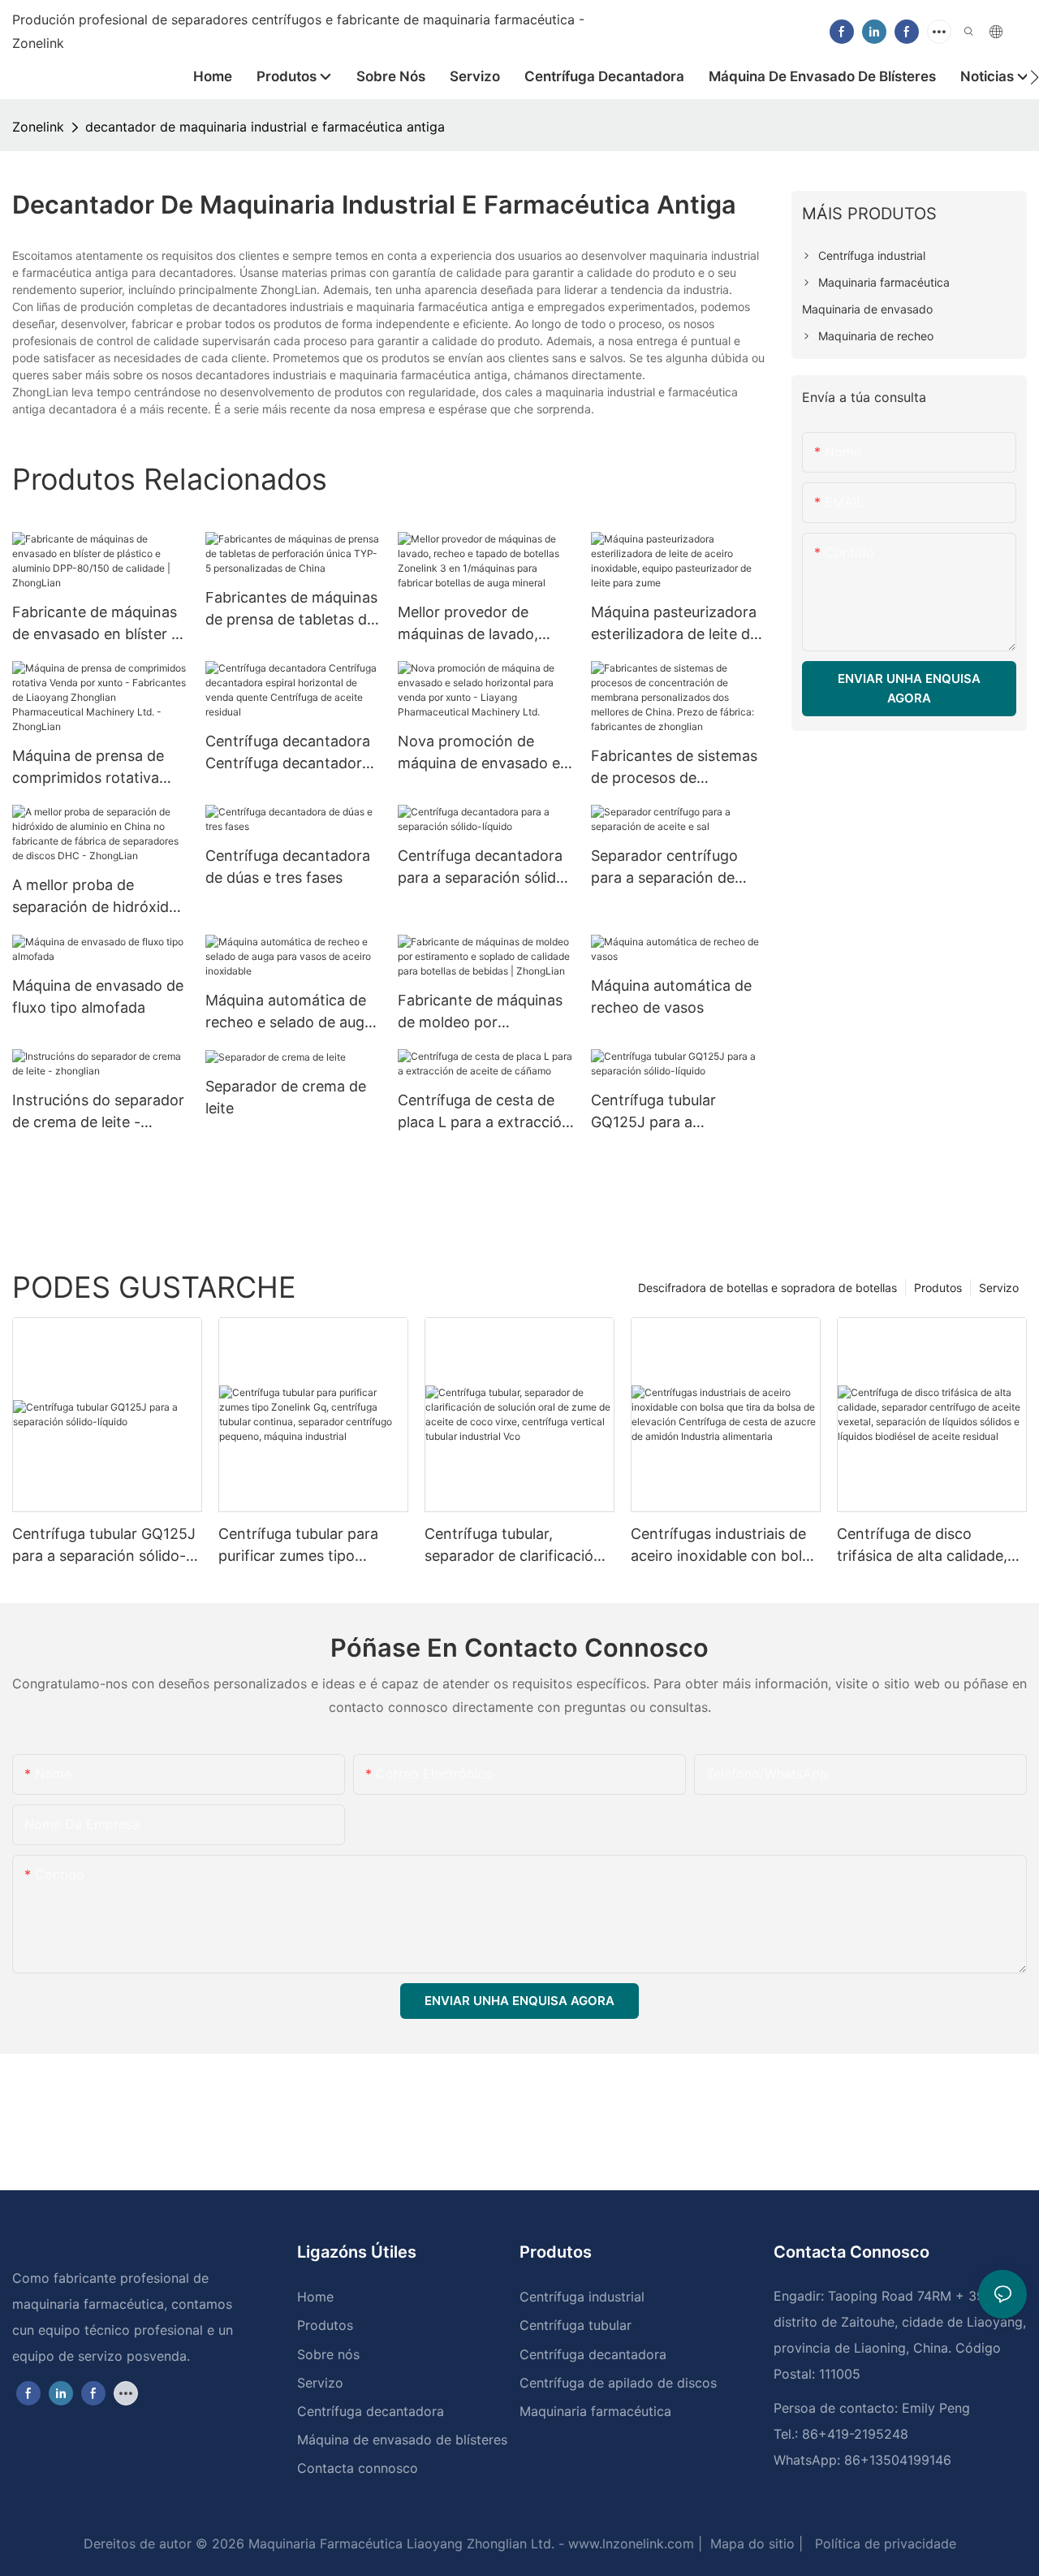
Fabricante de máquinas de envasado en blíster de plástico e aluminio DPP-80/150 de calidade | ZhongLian (100, 624)
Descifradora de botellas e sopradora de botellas (767, 1288)
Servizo (999, 1288)
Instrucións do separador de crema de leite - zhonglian (98, 1112)
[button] (1035, 77)
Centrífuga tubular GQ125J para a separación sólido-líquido (677, 1112)
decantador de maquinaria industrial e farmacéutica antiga (265, 127)
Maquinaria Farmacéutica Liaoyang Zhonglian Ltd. (399, 2544)
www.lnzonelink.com (629, 2544)
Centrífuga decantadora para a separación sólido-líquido (485, 868)
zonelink (38, 127)
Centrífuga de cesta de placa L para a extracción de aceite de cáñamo (484, 1112)
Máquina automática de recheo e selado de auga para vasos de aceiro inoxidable (289, 1012)
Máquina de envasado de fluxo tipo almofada (98, 996)
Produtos (938, 1288)
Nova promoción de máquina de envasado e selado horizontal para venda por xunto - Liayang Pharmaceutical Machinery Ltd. (479, 753)
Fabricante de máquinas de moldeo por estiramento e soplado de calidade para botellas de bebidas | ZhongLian (485, 1012)
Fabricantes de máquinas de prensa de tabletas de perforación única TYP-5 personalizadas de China (291, 609)
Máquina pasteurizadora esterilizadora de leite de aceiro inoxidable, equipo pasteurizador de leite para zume (676, 624)
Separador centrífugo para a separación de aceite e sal (664, 868)
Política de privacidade (884, 2544)
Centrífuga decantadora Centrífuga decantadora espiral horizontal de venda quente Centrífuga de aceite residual (291, 753)
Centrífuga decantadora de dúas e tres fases (288, 867)
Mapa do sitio (750, 2544)
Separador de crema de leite (286, 1097)
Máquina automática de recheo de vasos (671, 996)
